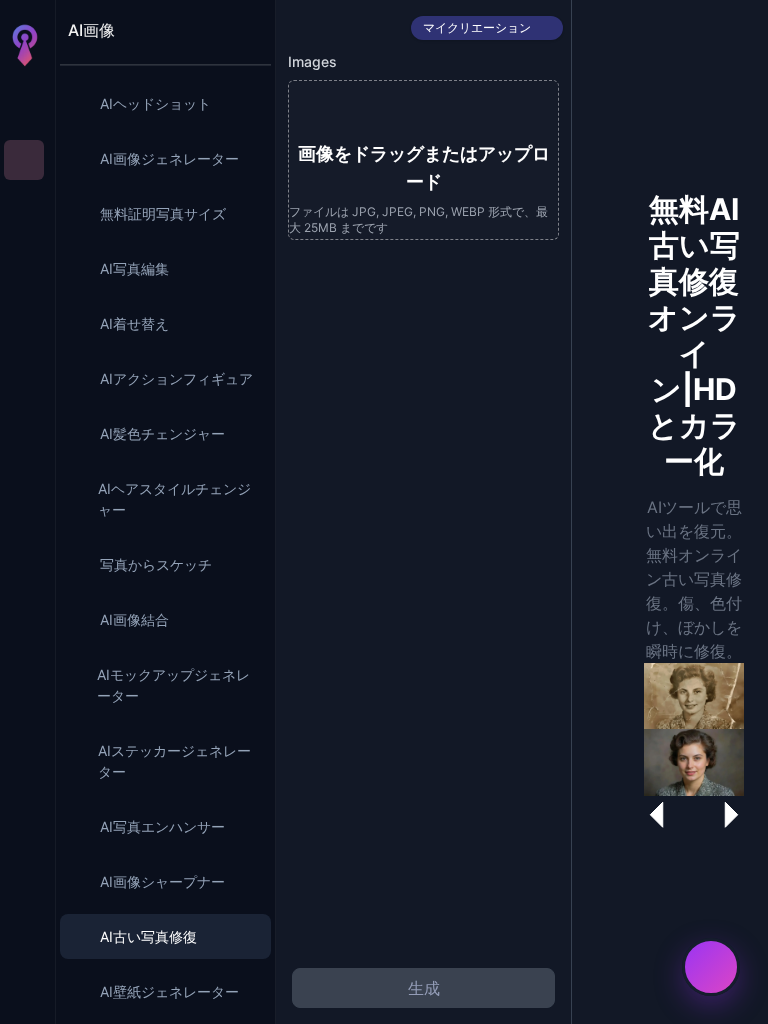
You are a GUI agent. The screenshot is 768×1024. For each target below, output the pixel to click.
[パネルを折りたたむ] (245, 30)
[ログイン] (24, 992)
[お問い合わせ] (711, 967)
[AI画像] (24, 160)
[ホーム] (24, 104)
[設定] (24, 952)
